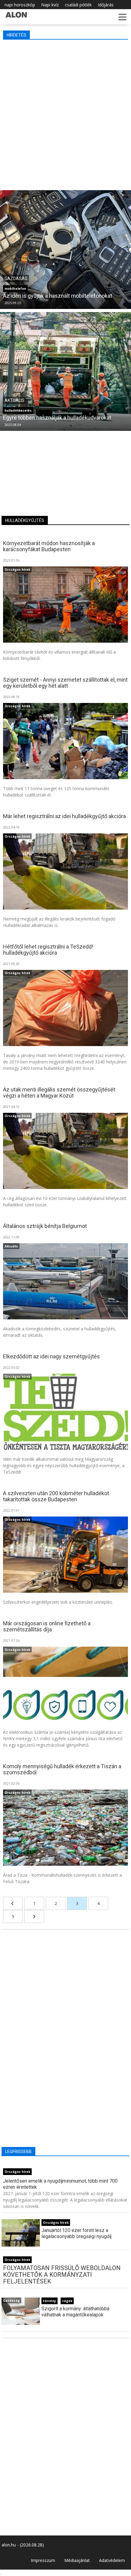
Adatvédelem (112, 2560)
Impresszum (43, 2560)
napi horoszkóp (20, 5)
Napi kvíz (50, 5)
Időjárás (106, 5)
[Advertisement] (65, 113)
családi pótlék (78, 5)
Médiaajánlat (77, 2560)
